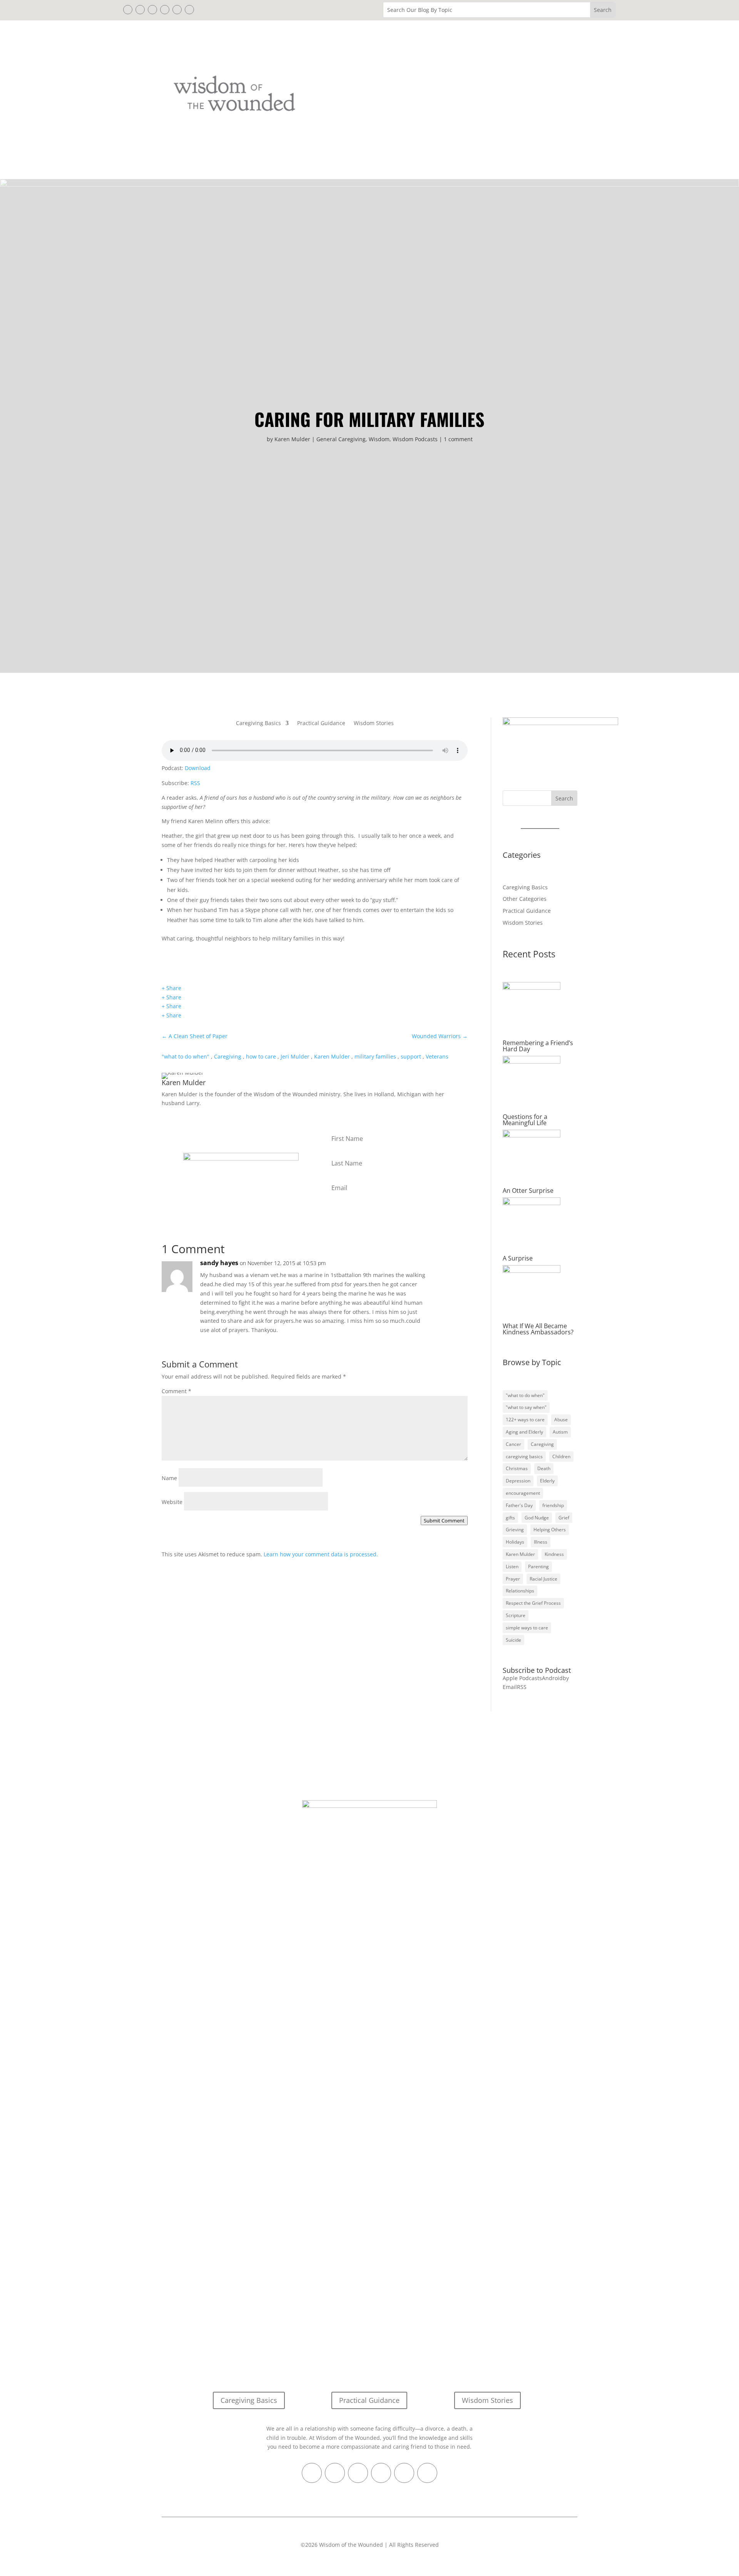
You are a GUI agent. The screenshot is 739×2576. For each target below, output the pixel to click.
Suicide (513, 1640)
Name (169, 1478)
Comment (176, 1391)
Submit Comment (444, 1521)
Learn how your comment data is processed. (321, 1554)
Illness (541, 1542)
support (411, 1056)
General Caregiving (341, 439)
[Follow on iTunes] (165, 10)
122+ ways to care (525, 1420)
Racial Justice (543, 1579)
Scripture (516, 1615)
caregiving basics (524, 1456)
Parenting (538, 1566)
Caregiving (228, 1056)
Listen (512, 1566)
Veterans (437, 1056)
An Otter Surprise (528, 1190)
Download (198, 768)
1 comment (458, 439)
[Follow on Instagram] (177, 10)
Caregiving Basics (258, 724)
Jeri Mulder (295, 1056)
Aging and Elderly (524, 1432)
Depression (518, 1481)
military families (375, 1056)
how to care (261, 1056)
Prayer (513, 1579)
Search (564, 798)
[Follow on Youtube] (189, 10)
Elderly (547, 1481)
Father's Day (519, 1505)
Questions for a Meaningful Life (525, 1120)
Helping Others (550, 1530)
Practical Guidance (321, 724)
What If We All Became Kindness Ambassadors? (538, 1329)
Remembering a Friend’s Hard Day (538, 1046)
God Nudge (537, 1518)
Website (172, 1502)
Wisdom (379, 439)
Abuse (561, 1420)
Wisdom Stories (374, 724)
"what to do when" (186, 1056)
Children (561, 1456)
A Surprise (518, 1258)
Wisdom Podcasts (415, 439)
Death (544, 1468)
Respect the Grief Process (533, 1603)
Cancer (513, 1444)
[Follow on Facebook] (128, 10)
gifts (510, 1518)
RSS (195, 783)
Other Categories (525, 899)
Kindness (554, 1554)
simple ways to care (527, 1628)
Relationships (520, 1591)
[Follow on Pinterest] (152, 10)
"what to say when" (526, 1407)
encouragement (523, 1493)
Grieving (515, 1530)
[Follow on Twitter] (140, 10)
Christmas (517, 1468)
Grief (564, 1518)
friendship (553, 1505)
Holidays (515, 1542)
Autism (560, 1432)
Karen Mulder (292, 439)
